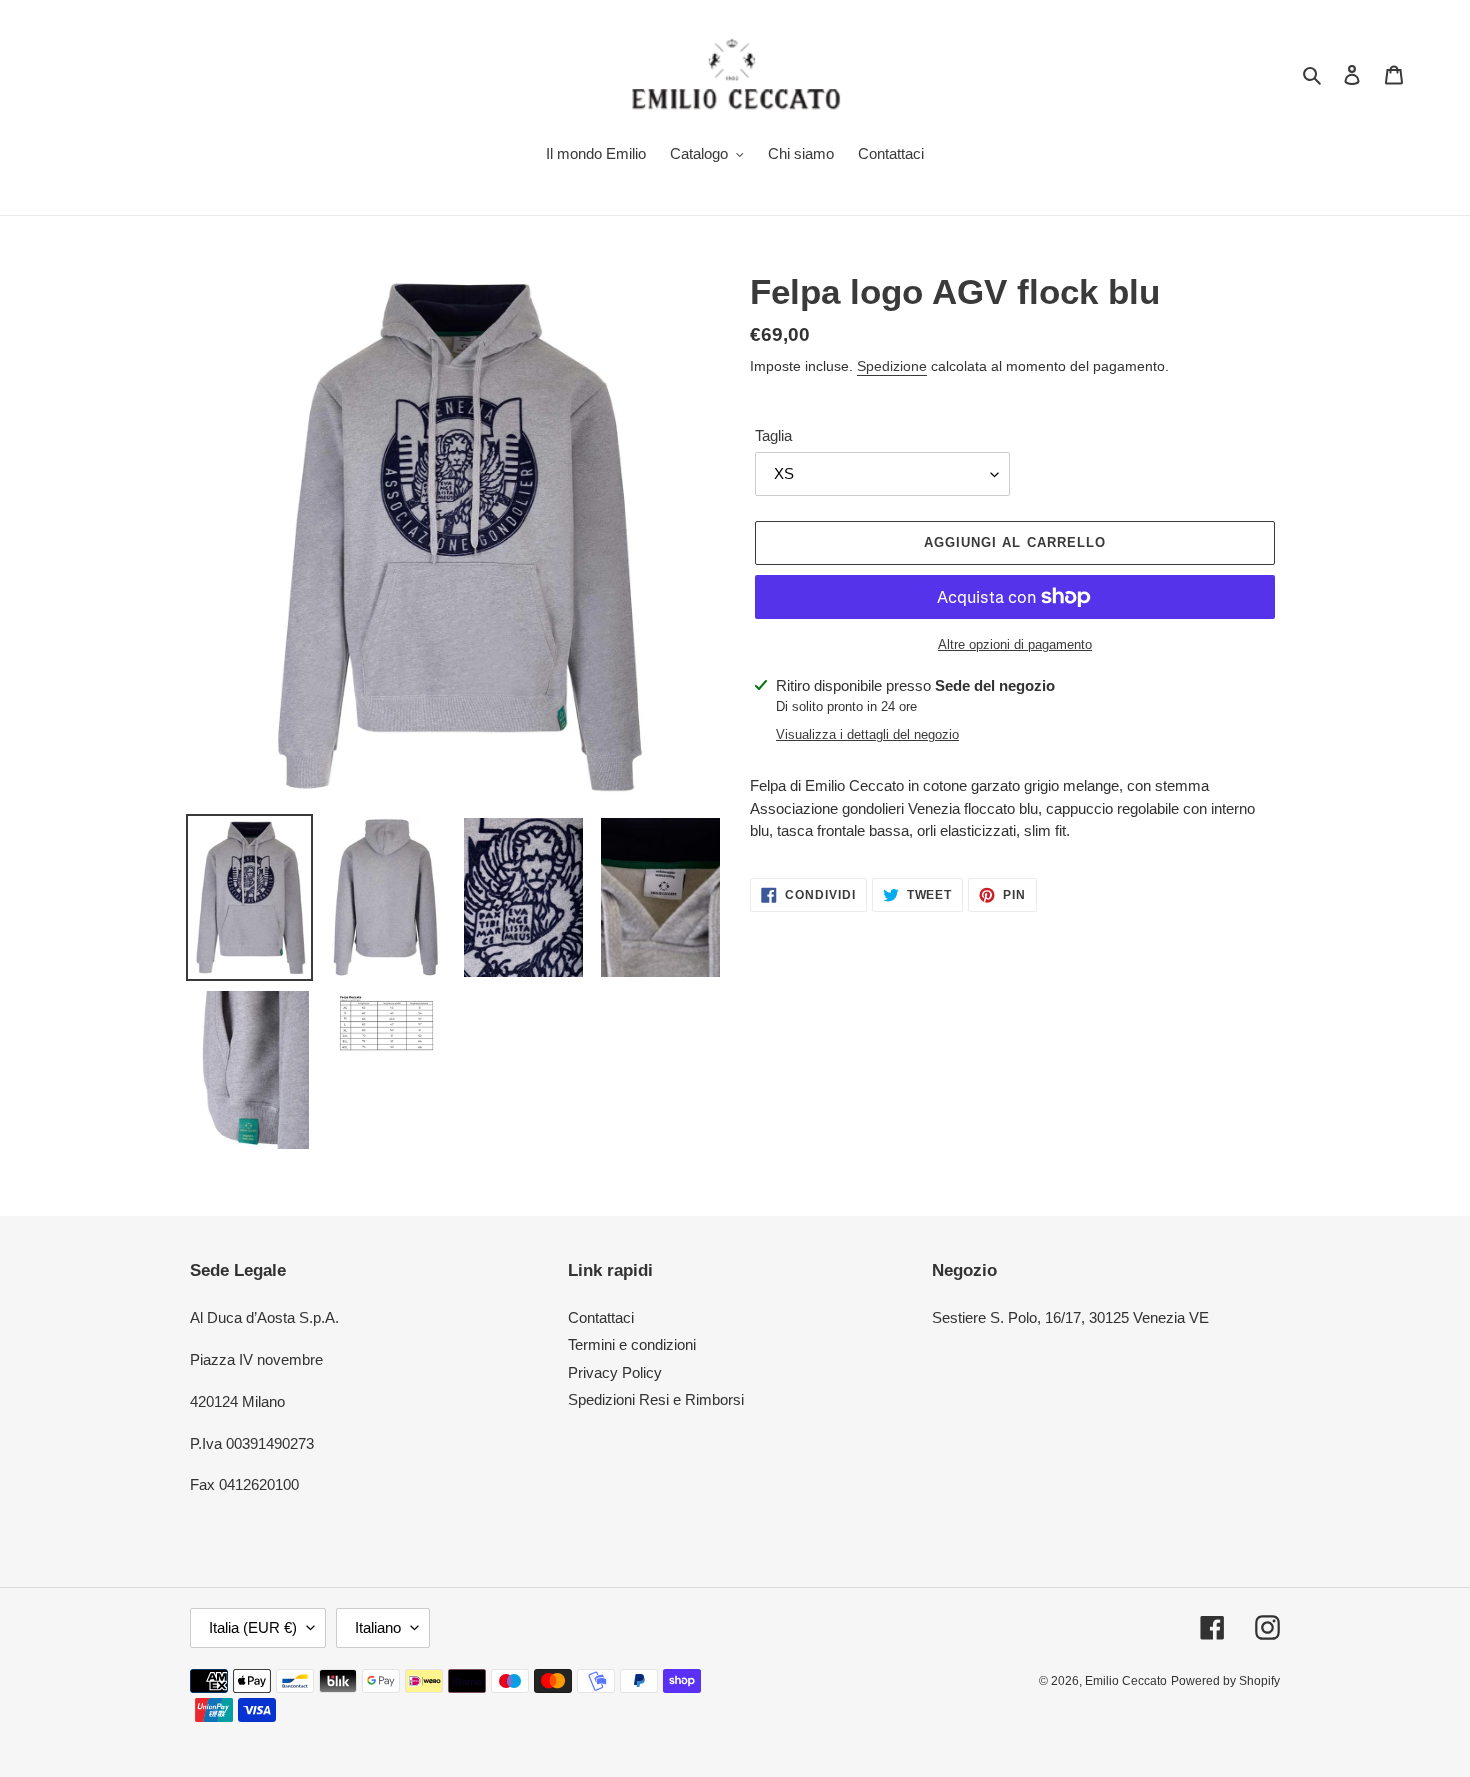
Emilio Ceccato (1126, 1681)
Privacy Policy (615, 1372)
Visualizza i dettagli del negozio (867, 734)
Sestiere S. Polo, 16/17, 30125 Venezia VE (1070, 1317)
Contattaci (601, 1317)
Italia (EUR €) (253, 1627)
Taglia (773, 435)
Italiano (378, 1627)
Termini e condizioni (632, 1344)
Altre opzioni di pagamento (1015, 644)
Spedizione (892, 366)
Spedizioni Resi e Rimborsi (656, 1399)
